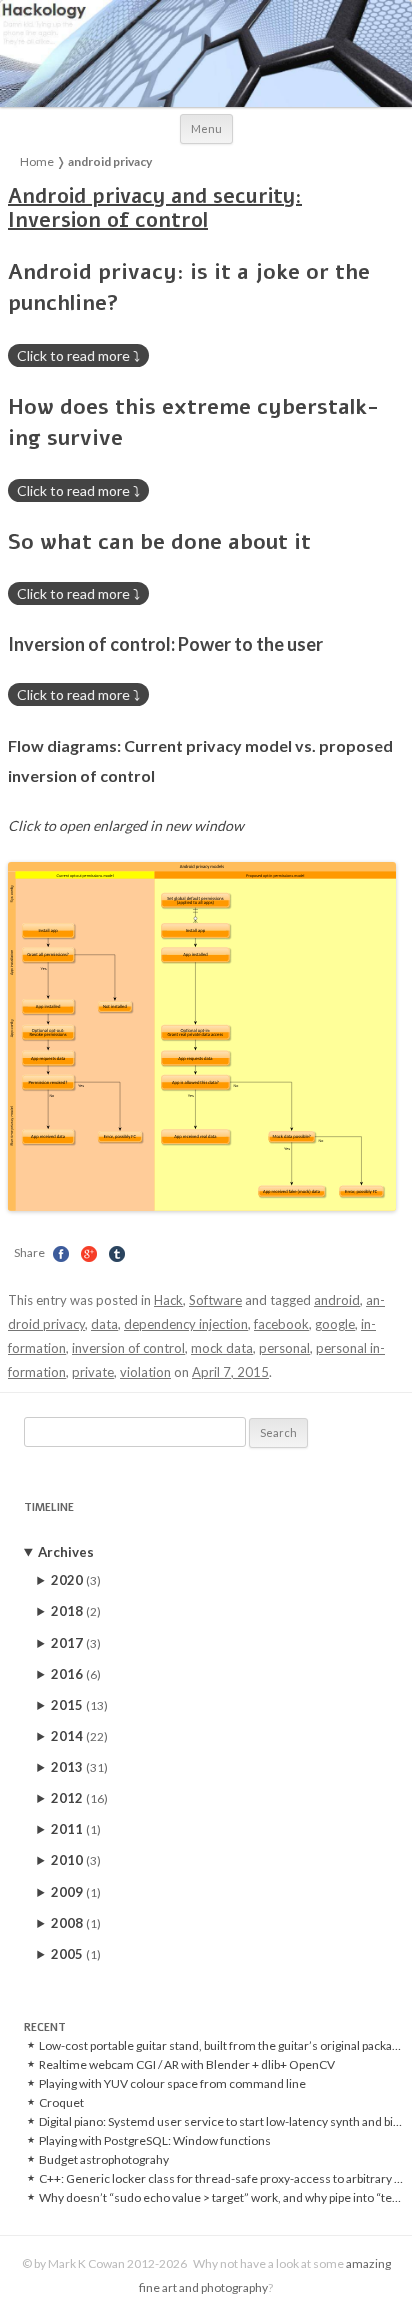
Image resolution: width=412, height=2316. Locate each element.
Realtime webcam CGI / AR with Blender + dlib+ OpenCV (187, 2065)
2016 (76, 1674)
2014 (79, 1736)
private (93, 1372)
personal (284, 1348)
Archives (66, 1552)
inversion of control (128, 1348)
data (104, 1324)
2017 (76, 1643)
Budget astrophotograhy (104, 2160)
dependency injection (186, 1324)
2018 (76, 1611)
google (335, 1324)
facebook (281, 1324)
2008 (76, 1923)
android (337, 1300)
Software (215, 1300)
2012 (79, 1798)
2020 (76, 1580)
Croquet (61, 2103)
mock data (222, 1348)
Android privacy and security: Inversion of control (155, 208)
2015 (79, 1705)
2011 (76, 1829)
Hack (168, 1300)
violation (145, 1372)
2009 (76, 1892)
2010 (76, 1860)
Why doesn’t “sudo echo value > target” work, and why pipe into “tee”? (222, 2198)
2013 (79, 1767)
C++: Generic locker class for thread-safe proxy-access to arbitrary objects (222, 2179)
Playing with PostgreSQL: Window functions (155, 2141)
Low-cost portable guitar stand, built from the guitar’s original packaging (222, 2046)
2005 (76, 1954)
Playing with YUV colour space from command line (172, 2084)
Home (37, 161)
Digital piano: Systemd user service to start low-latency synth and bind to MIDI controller (222, 2122)
